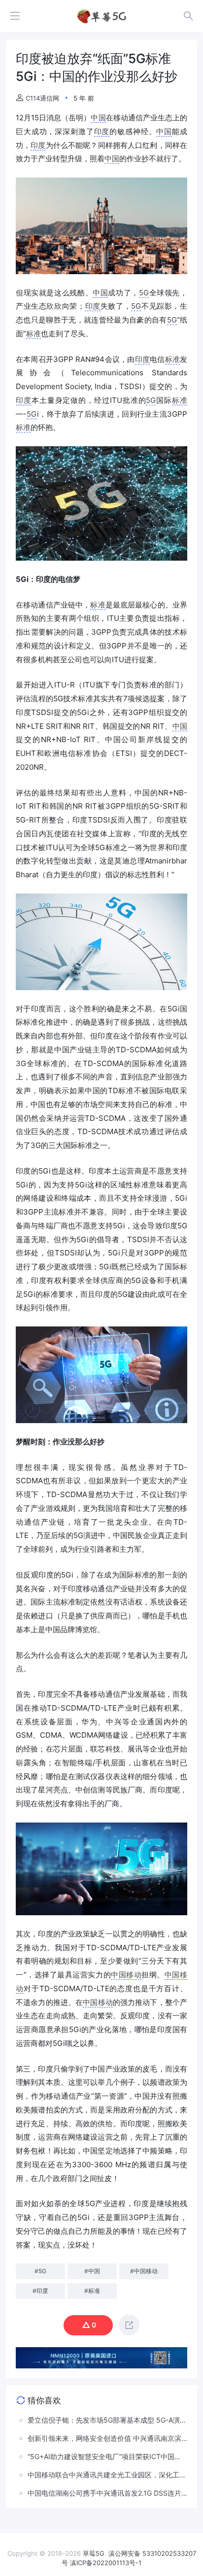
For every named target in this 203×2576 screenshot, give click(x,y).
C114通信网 (42, 98)
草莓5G (94, 2553)
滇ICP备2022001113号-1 (106, 2563)
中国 (98, 118)
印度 (102, 131)
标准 (34, 334)
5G (144, 293)
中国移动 (126, 1975)
